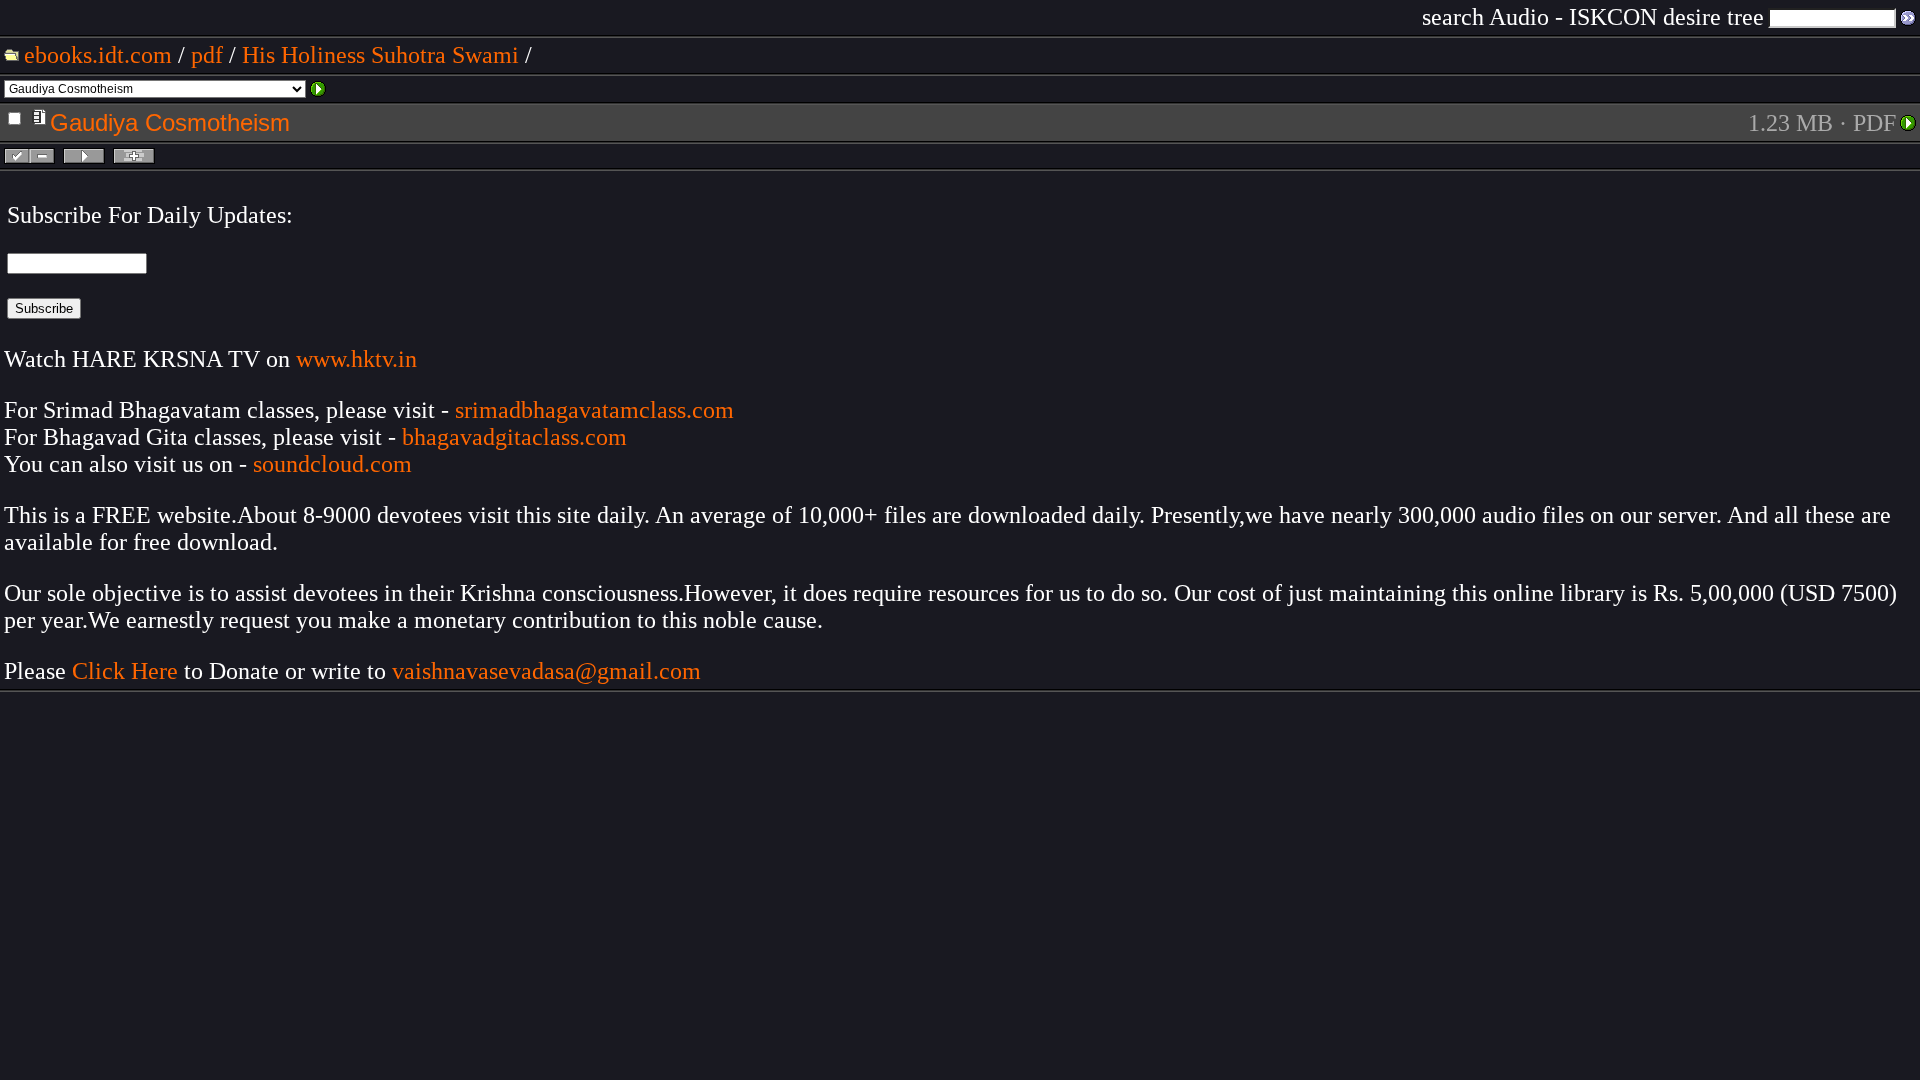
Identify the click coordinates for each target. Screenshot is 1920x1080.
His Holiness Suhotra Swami (380, 55)
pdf (207, 55)
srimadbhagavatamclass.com (594, 410)
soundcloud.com (332, 464)
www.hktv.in (356, 359)
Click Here (125, 671)
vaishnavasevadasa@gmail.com (549, 671)
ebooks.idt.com (98, 55)
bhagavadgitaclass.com (514, 437)
